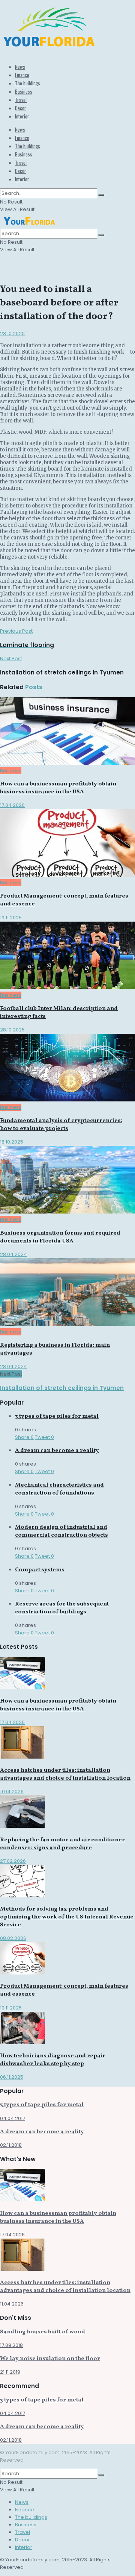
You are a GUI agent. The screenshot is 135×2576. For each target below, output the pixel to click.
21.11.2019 (10, 2372)
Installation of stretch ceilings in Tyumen (62, 1388)
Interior (22, 116)
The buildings (28, 83)
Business (24, 91)
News (20, 67)
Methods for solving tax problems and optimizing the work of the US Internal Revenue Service (67, 1917)
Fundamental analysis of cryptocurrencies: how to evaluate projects (61, 1125)
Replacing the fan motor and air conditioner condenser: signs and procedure (62, 1844)
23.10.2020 (12, 333)
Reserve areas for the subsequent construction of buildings (62, 1608)
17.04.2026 (12, 805)
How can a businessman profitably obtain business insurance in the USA (58, 788)
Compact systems (40, 1570)
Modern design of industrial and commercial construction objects (61, 1531)
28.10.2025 (12, 1030)
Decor (21, 108)
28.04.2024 (13, 1254)
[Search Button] (101, 195)
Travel (21, 100)
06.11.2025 (12, 2077)
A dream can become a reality (57, 1451)
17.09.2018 (11, 2345)
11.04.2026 (12, 1792)
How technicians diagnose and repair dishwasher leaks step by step (53, 2060)
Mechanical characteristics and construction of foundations (59, 1489)
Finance (22, 75)
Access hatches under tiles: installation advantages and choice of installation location (65, 1774)
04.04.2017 (13, 2118)
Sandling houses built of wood (43, 2332)
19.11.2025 (11, 918)
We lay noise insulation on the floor (50, 2359)
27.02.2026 (13, 1861)
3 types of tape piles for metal (57, 1416)
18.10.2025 (12, 1142)
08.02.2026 (13, 1938)
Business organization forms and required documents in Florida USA (60, 1237)
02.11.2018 (11, 2145)
